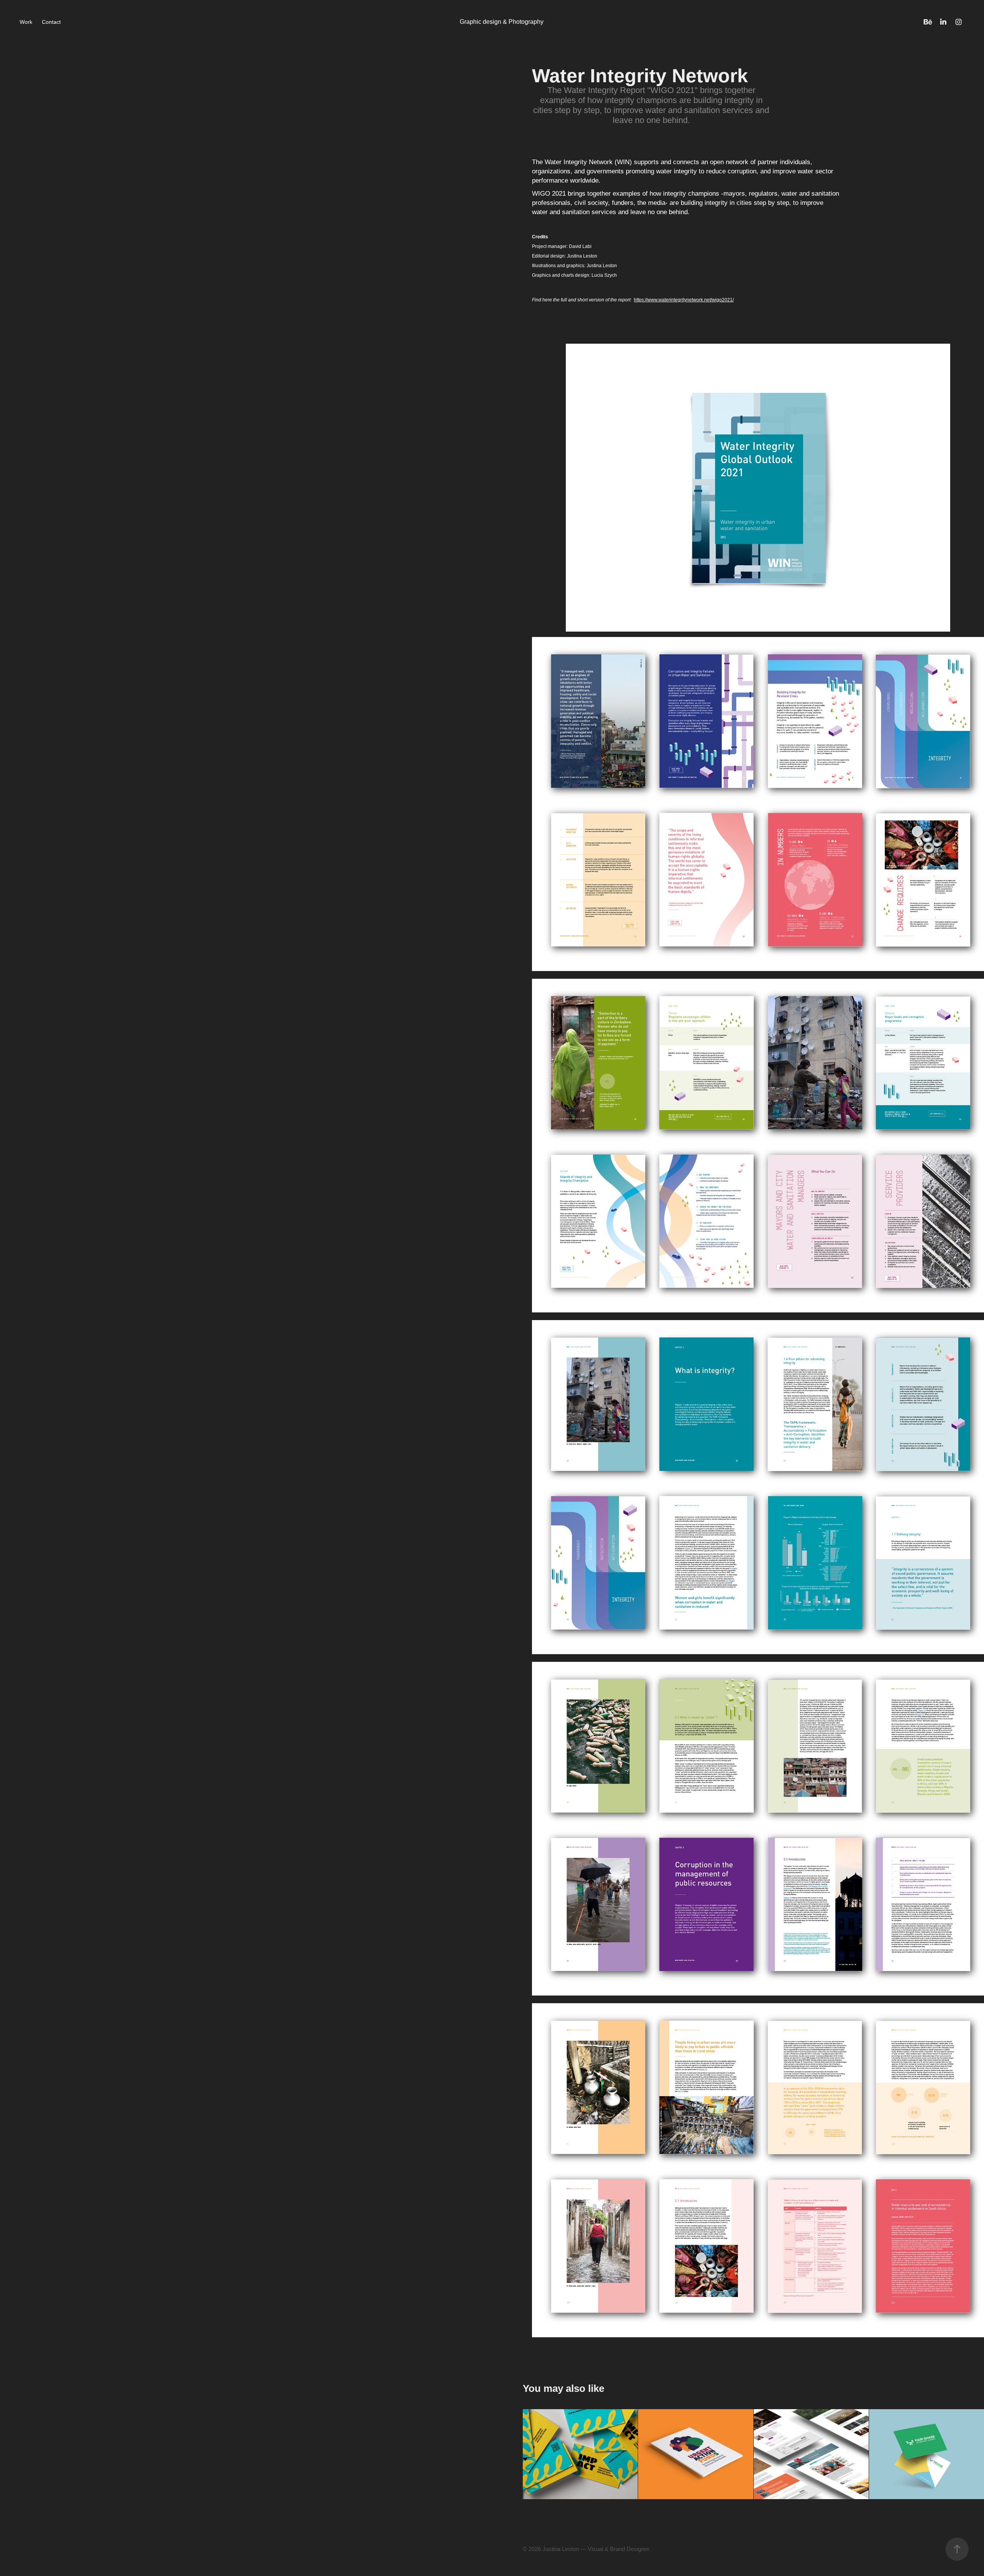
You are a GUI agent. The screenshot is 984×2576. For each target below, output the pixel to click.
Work (26, 22)
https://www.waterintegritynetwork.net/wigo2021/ (684, 300)
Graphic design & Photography (502, 22)
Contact (51, 22)
